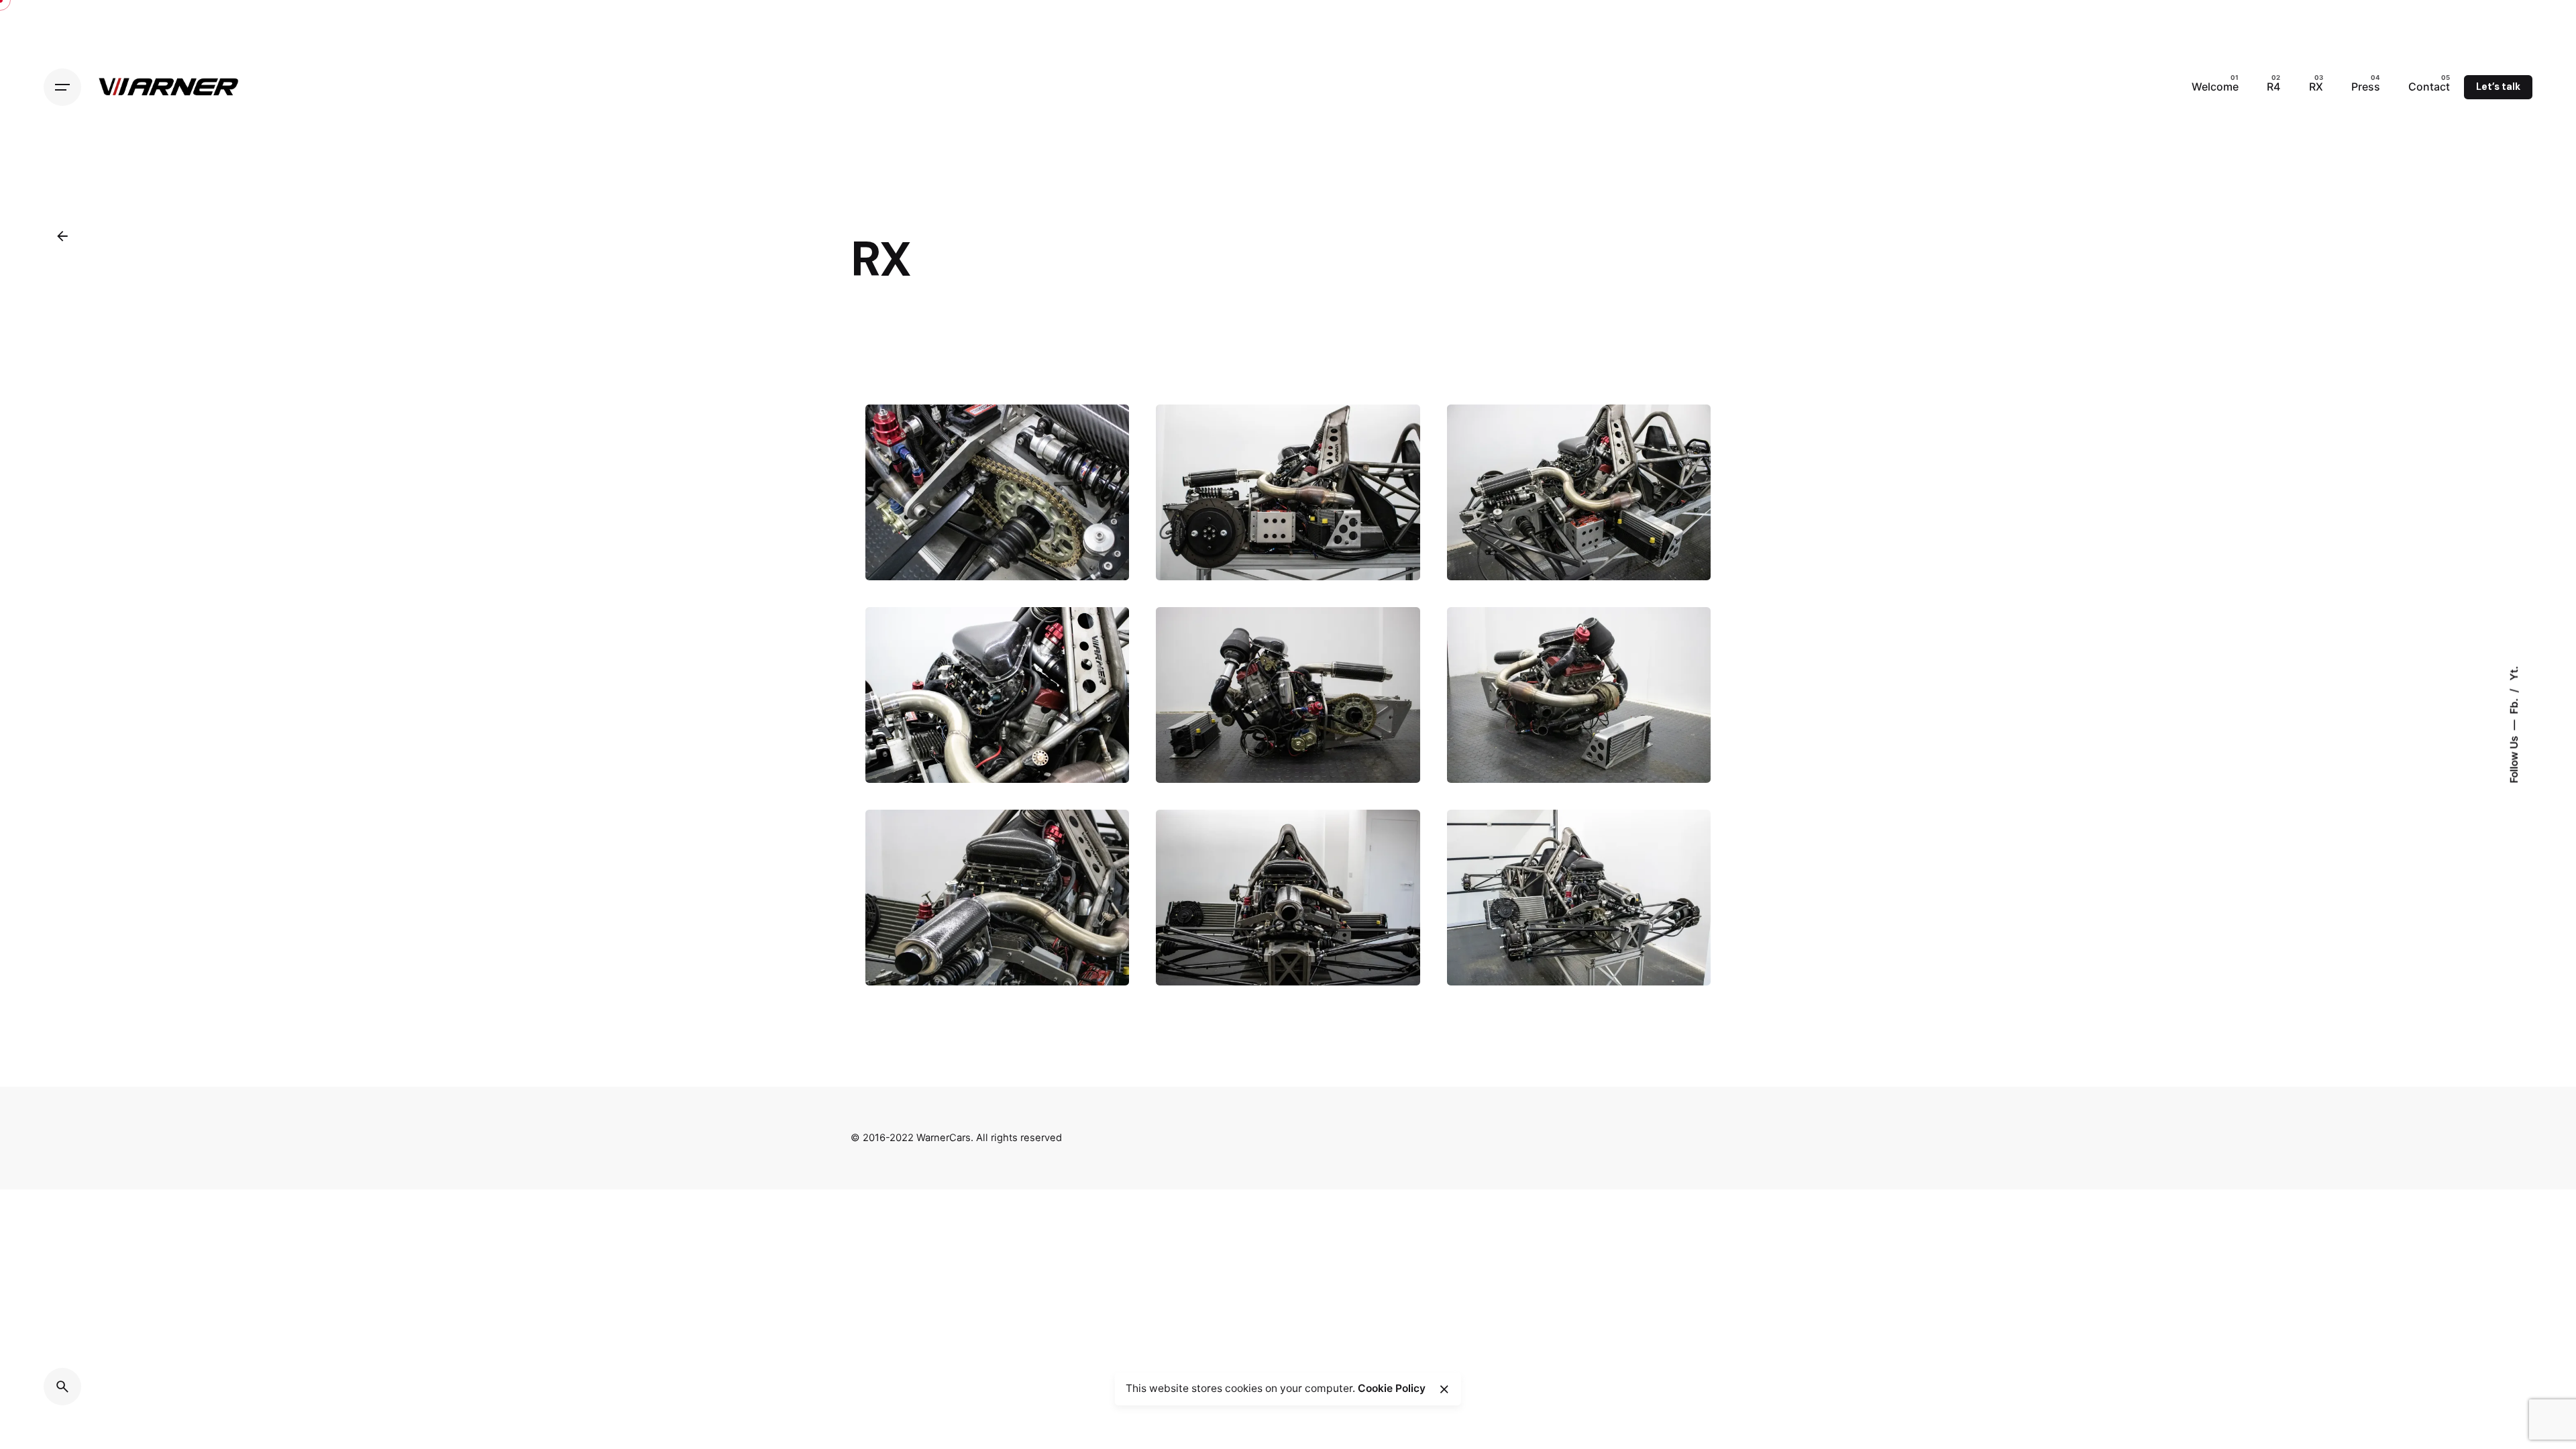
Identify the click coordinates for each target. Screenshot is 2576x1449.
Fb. (2514, 705)
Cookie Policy (1392, 1388)
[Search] (62, 1387)
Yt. (2514, 674)
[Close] (1444, 1389)
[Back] (62, 236)
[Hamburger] (62, 87)
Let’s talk (2498, 87)
